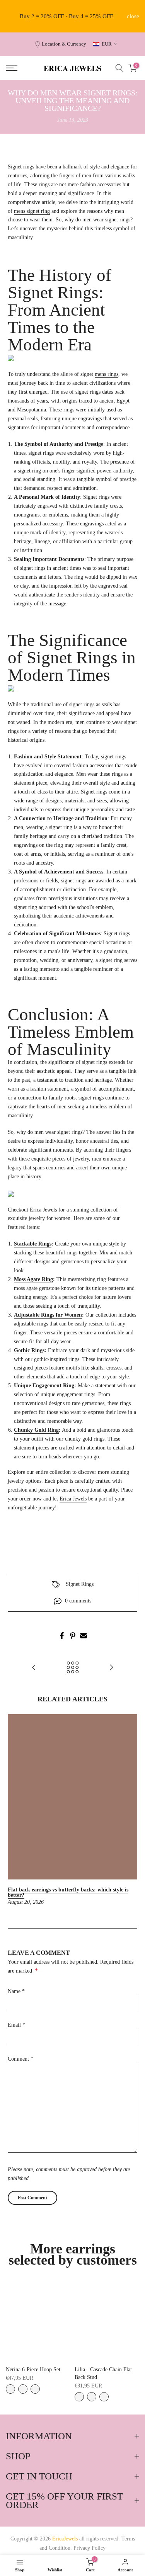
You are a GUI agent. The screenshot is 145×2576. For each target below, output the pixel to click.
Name (16, 1991)
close (133, 16)
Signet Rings (80, 1584)
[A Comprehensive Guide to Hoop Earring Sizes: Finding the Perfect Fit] (111, 1668)
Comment (20, 2059)
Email (16, 2025)
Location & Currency (64, 44)
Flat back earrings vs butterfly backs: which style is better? (68, 1892)
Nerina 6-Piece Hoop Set (33, 2370)
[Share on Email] (84, 1636)
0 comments (78, 1601)
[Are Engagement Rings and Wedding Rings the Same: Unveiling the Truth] (34, 1668)
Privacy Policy (90, 2548)
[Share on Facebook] (62, 1636)
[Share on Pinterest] (73, 1636)
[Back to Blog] (73, 1668)
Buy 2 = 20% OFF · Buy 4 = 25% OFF (66, 16)
